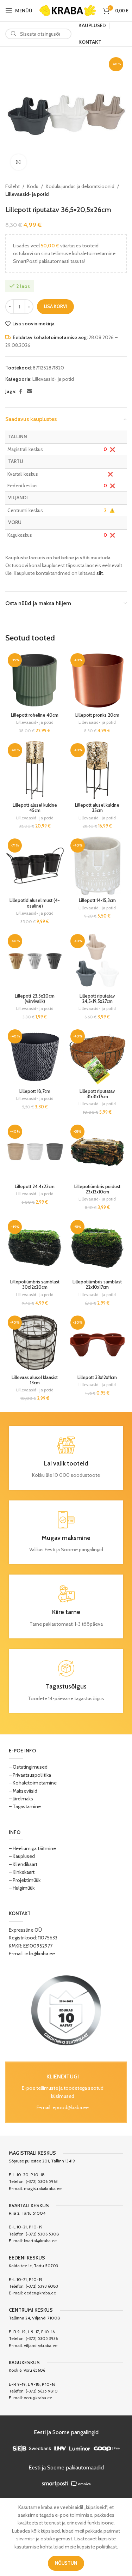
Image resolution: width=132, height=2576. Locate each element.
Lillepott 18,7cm (35, 1091)
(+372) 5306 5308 (42, 2234)
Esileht (12, 186)
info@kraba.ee (40, 1954)
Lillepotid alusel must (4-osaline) (35, 903)
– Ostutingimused (28, 1767)
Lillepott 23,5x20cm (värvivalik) (35, 999)
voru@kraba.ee (38, 2398)
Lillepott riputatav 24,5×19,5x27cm (97, 999)
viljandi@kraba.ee (41, 2345)
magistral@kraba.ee (43, 2188)
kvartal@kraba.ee (40, 2241)
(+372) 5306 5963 (42, 2181)
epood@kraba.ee (71, 2107)
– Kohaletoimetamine (33, 1783)
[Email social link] (29, 392)
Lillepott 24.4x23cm (35, 1187)
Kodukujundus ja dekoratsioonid (80, 186)
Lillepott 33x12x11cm (97, 1377)
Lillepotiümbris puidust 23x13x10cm (97, 1189)
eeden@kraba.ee (40, 2293)
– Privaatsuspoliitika (30, 1775)
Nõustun (66, 2563)
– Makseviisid (23, 1791)
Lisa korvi (55, 306)
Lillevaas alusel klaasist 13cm (35, 1380)
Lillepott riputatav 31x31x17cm (97, 1094)
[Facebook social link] (20, 392)
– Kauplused (22, 1856)
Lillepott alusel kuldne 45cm (35, 808)
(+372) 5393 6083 (42, 2286)
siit (100, 573)
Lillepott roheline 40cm (35, 715)
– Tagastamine (25, 1806)
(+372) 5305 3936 (42, 2338)
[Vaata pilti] (18, 162)
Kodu (33, 186)
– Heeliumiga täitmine (32, 1848)
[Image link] (66, 2010)
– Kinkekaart (22, 1872)
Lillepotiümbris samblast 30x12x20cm (35, 1284)
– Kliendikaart (23, 1864)
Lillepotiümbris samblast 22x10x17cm (97, 1284)
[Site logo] (68, 10)
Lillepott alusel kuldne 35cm (97, 808)
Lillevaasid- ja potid (27, 194)
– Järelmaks (21, 1799)
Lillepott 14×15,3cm (97, 900)
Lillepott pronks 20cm (97, 715)
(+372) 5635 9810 (42, 2391)
